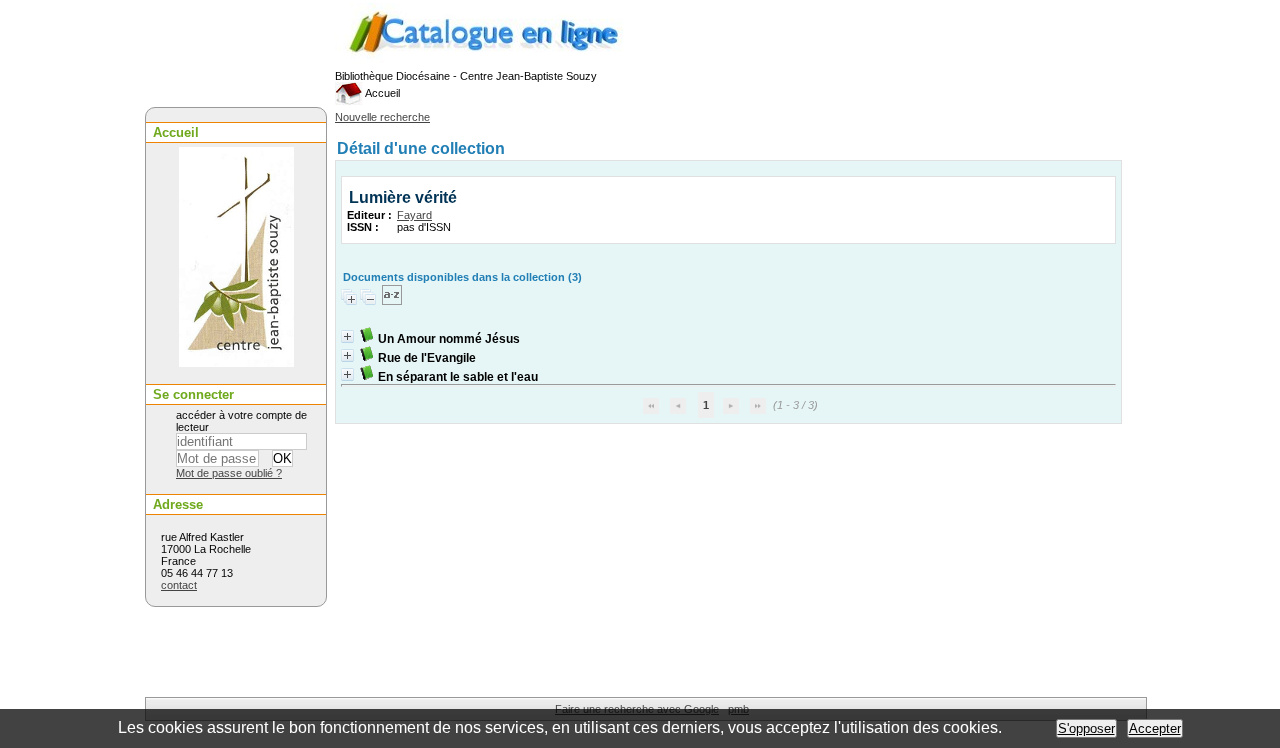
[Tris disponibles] (392, 301)
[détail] (347, 336)
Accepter (1155, 728)
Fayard (414, 215)
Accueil (381, 93)
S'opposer (1086, 728)
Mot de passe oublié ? (229, 473)
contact (179, 585)
